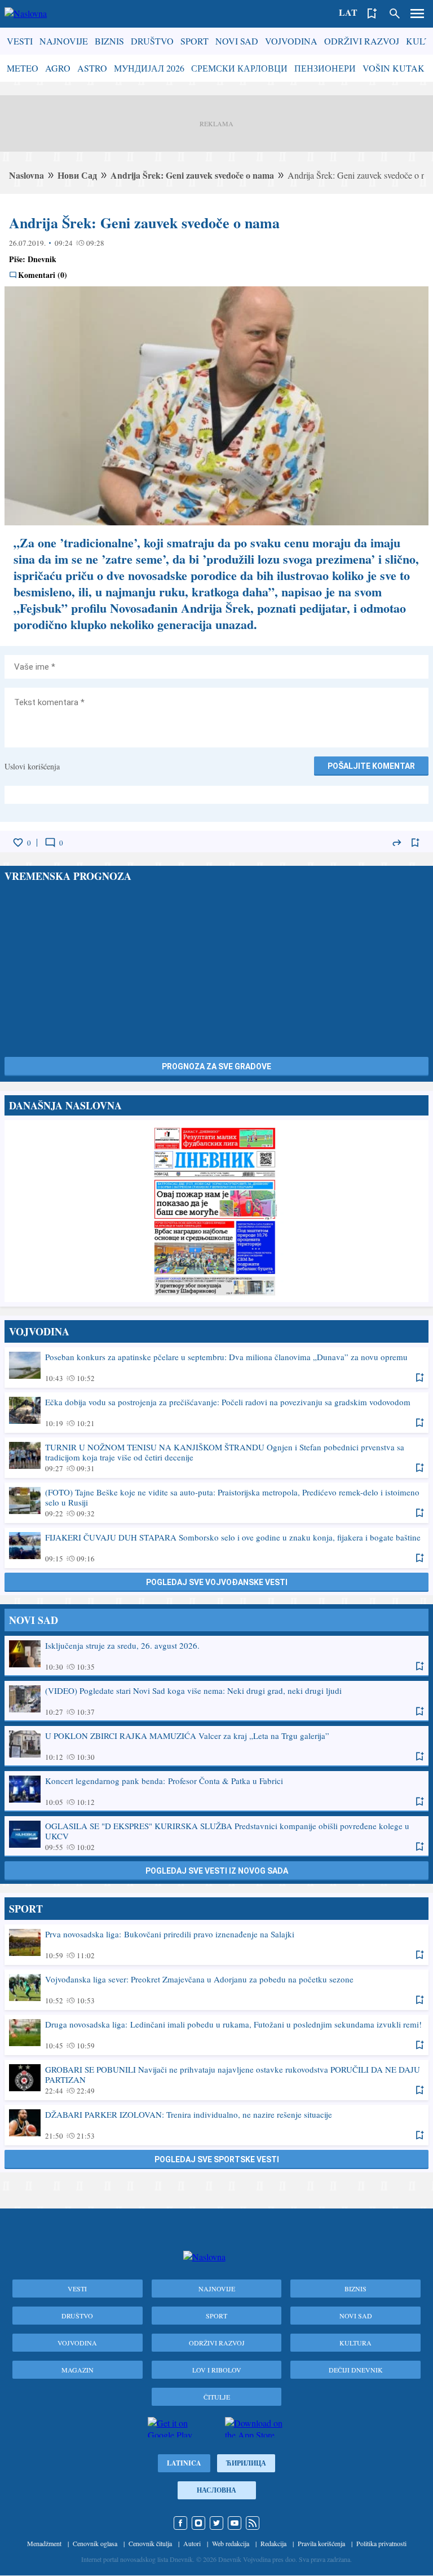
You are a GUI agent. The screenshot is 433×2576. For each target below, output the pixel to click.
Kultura (355, 2343)
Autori (192, 2543)
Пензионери (325, 68)
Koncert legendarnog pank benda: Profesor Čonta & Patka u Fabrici (216, 1791)
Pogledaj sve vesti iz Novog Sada (217, 1871)
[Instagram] (198, 2523)
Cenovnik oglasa (95, 2543)
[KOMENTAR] (50, 843)
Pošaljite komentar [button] (371, 766)
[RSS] (253, 2523)
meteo (23, 68)
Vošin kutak (394, 68)
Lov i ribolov (217, 2370)
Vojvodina (291, 41)
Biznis (109, 41)
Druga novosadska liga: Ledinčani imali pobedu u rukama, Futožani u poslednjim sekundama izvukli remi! (216, 2034)
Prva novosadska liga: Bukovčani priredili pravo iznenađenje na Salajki (216, 1944)
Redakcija (273, 2543)
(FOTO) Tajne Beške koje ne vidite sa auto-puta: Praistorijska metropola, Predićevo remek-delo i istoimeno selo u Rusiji (216, 1502)
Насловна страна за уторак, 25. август (216, 1211)
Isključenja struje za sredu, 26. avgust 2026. (216, 1656)
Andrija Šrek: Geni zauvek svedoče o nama (192, 175)
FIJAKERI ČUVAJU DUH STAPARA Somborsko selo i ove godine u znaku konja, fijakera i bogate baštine (216, 1547)
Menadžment (44, 2543)
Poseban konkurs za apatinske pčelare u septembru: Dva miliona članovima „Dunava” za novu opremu (216, 1367)
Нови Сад (77, 175)
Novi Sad (237, 41)
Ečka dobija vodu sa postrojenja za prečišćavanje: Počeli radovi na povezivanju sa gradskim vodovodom (216, 1412)
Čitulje (217, 2397)
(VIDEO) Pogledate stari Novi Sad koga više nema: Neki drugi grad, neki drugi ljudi (216, 1701)
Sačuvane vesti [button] (372, 14)
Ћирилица (246, 2463)
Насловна (216, 2490)
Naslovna (26, 175)
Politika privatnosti (381, 2543)
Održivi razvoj (362, 41)
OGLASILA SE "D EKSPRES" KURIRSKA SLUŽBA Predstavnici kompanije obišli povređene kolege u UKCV (216, 1836)
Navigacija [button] (417, 14)
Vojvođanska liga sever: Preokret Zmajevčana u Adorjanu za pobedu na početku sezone (216, 1989)
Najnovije (64, 41)
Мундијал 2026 (149, 68)
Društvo (152, 41)
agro (58, 68)
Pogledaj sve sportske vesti (217, 2159)
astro (92, 68)
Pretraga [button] (395, 14)
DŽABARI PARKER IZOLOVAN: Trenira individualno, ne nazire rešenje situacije (216, 2124)
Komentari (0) (43, 275)
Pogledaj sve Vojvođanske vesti (217, 1582)
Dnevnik (42, 259)
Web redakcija (231, 2543)
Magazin (78, 2370)
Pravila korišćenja (321, 2543)
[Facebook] (180, 2523)
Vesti (20, 41)
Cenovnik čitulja (150, 2543)
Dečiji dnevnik (356, 2370)
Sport (195, 41)
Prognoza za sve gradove (216, 1066)
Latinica (184, 2463)
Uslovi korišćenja (32, 766)
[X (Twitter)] (216, 2523)
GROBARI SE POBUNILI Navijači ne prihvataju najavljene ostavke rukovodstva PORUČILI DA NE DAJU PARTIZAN (216, 2079)
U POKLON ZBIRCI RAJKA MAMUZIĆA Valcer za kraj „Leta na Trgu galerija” (216, 1746)
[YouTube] (235, 2523)
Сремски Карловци (239, 68)
